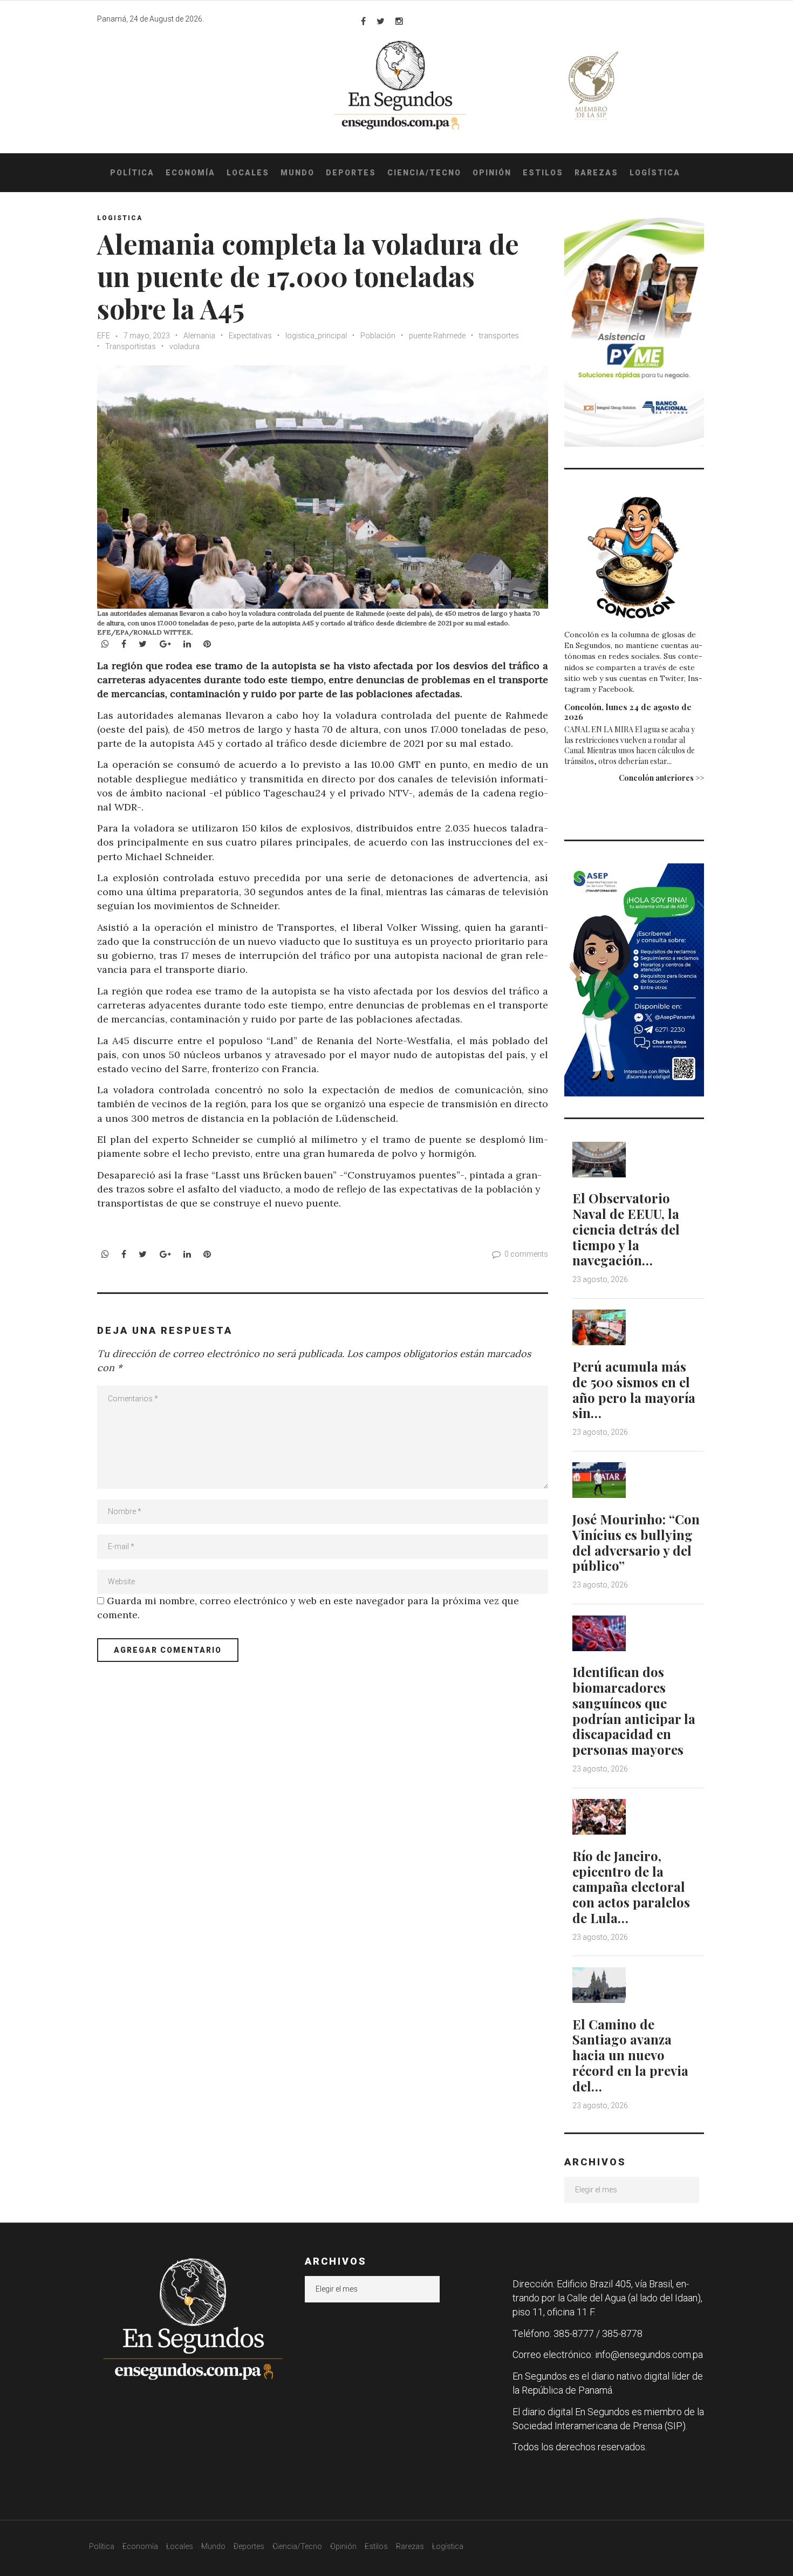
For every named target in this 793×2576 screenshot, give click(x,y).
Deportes (351, 173)
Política (132, 173)
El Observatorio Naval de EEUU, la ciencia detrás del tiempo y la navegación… (626, 1229)
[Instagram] (399, 21)
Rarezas (596, 173)
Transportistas (131, 346)
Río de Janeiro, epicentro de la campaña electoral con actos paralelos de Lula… (631, 1887)
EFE (104, 336)
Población (378, 336)
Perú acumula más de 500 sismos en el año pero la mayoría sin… (634, 1389)
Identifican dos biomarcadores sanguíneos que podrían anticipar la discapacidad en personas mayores (634, 1710)
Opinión (492, 173)
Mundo (298, 173)
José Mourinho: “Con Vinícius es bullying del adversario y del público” (636, 1542)
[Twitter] (381, 21)
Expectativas (250, 336)
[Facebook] (363, 21)
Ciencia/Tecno (424, 173)
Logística (655, 173)
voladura (184, 346)
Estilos (543, 173)
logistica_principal (316, 336)
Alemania (199, 336)
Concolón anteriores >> (661, 778)
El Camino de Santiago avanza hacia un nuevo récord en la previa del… (630, 2055)
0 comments (526, 1254)
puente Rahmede (437, 336)
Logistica (120, 218)
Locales (248, 173)
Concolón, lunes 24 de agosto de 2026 (628, 712)
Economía (190, 173)
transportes (499, 336)
